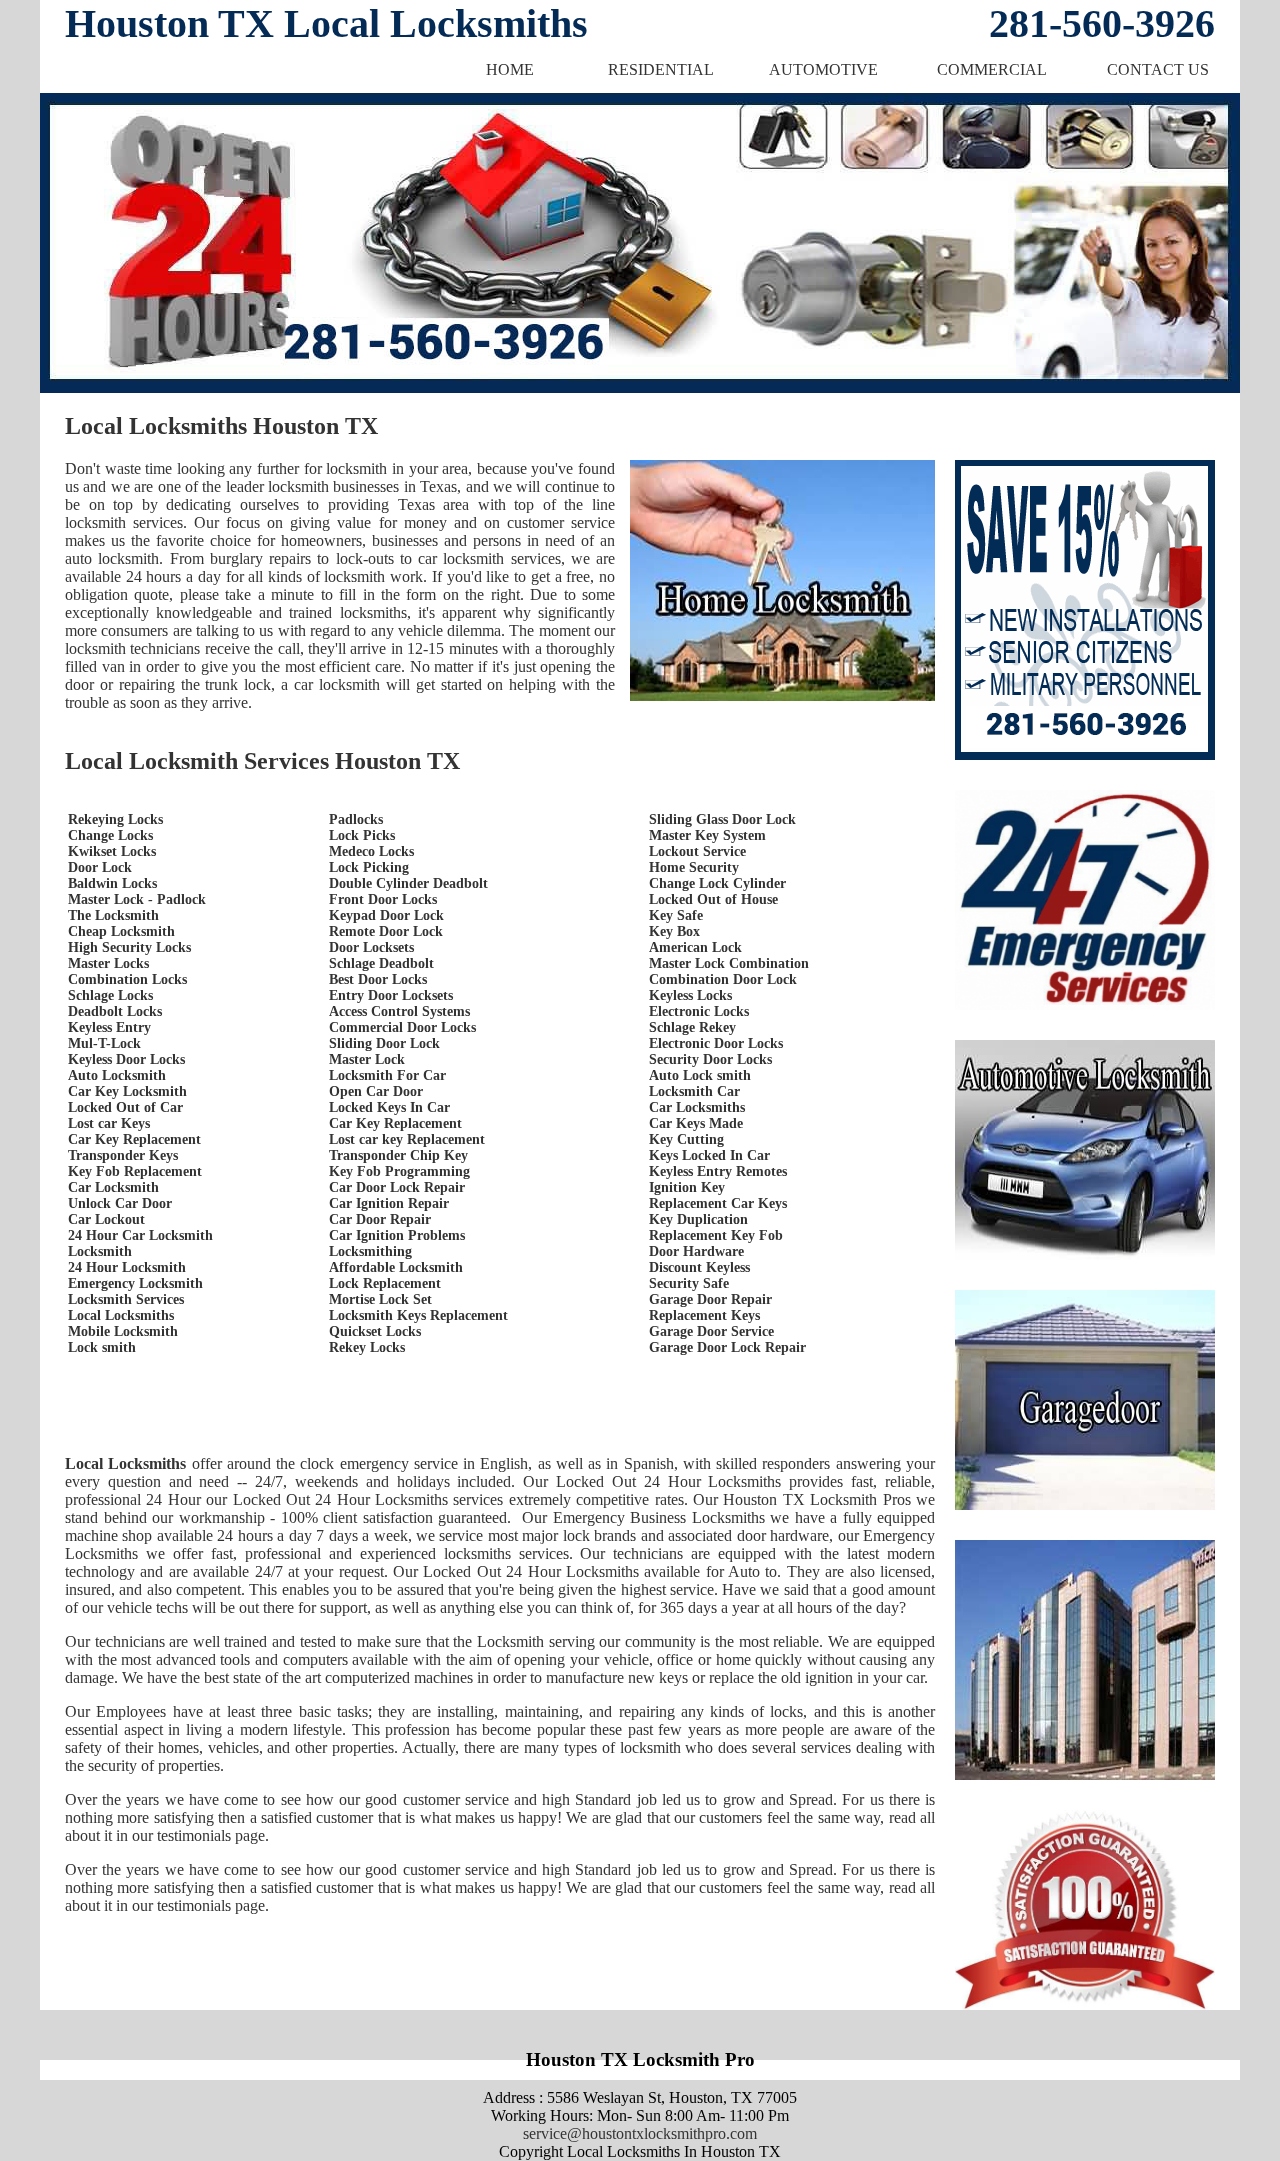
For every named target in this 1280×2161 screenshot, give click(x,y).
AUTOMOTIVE (823, 69)
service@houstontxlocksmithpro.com (640, 2133)
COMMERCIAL (992, 69)
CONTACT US (1158, 69)
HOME (510, 69)
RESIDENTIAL (661, 69)
